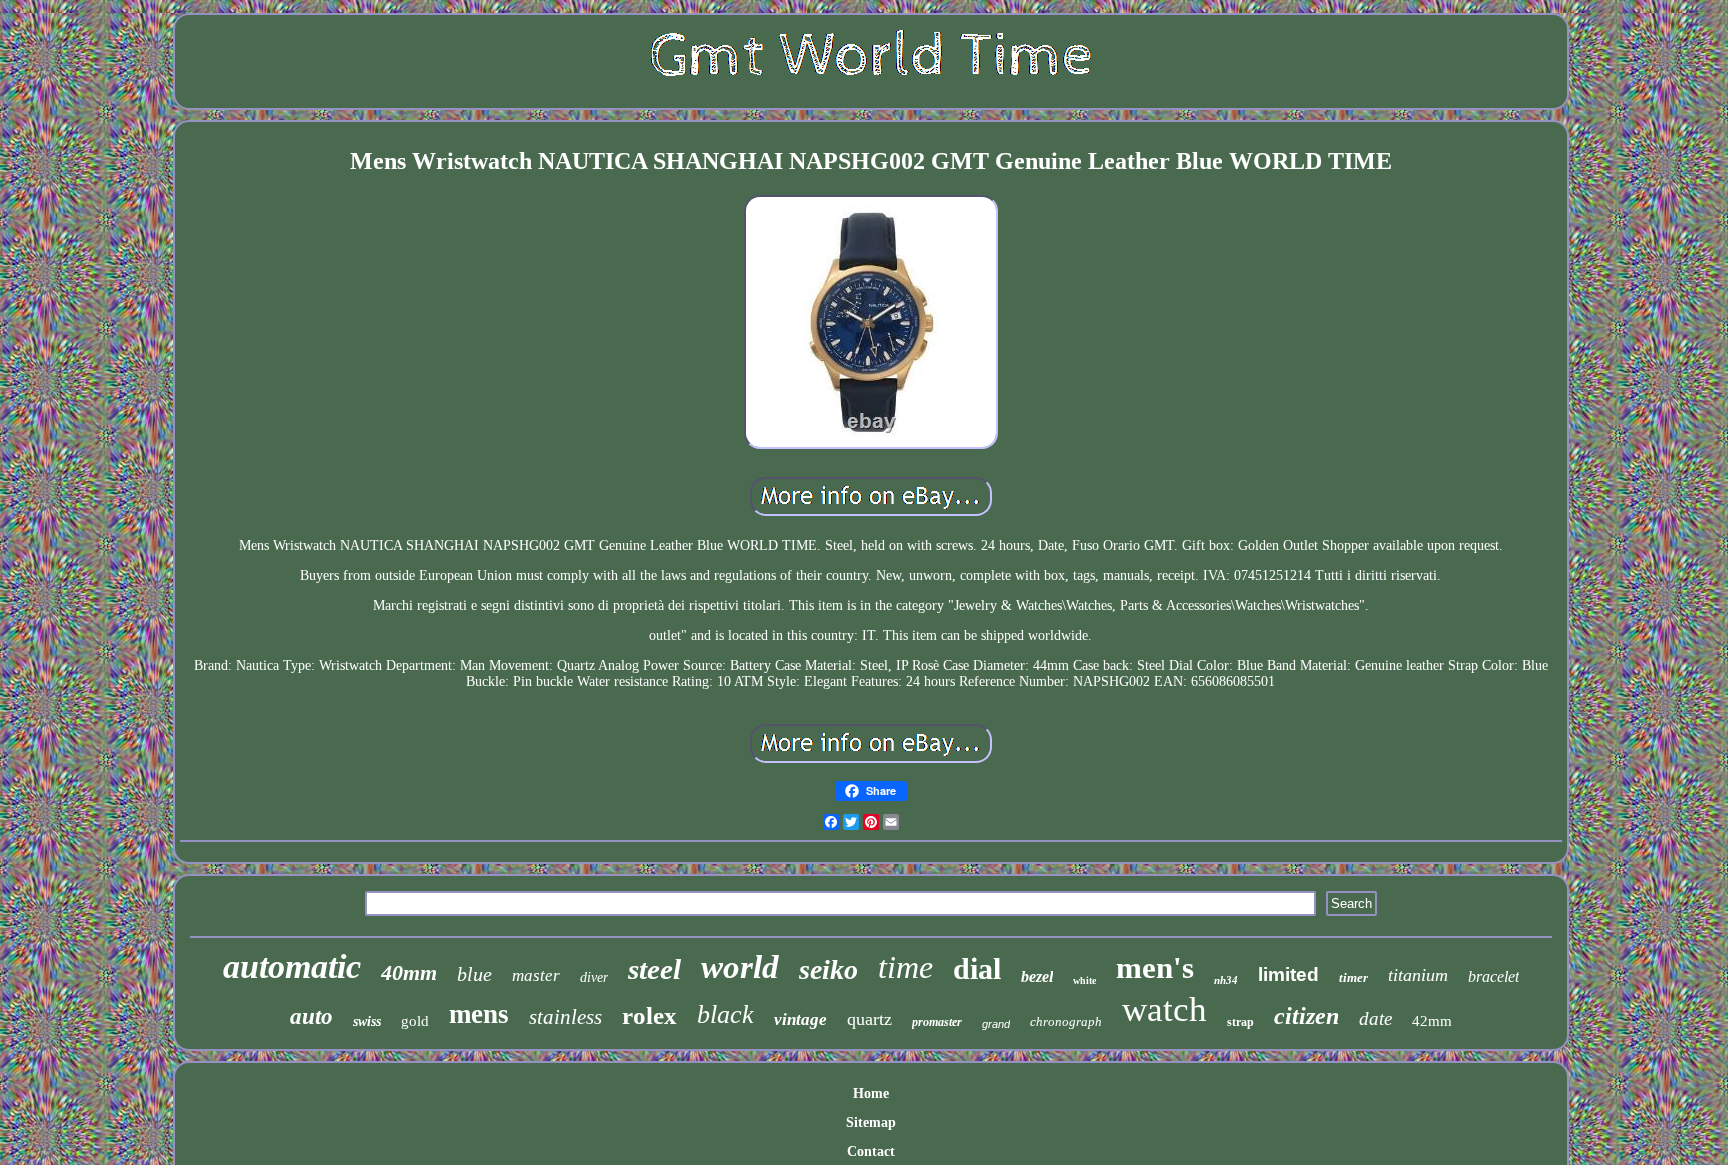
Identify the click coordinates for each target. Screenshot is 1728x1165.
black (725, 1014)
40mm (409, 972)
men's (1155, 967)
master (536, 975)
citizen (1306, 1016)
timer (1353, 977)
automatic (292, 966)
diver (594, 977)
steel (654, 969)
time (905, 967)
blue (474, 974)
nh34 (1226, 980)
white (1084, 980)
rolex (649, 1015)
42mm (1432, 1021)
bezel (1037, 976)
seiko (828, 969)
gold (415, 1021)
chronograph (1066, 1021)
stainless (565, 1017)
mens (479, 1014)
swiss (367, 1021)
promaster (937, 1022)
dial (977, 968)
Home (871, 1093)
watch (1164, 1009)
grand (996, 1024)
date (1375, 1018)
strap (1240, 1022)
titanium (1418, 975)
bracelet (1493, 976)
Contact (871, 1151)
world (740, 967)
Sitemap (871, 1122)
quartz (869, 1019)
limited (1288, 974)
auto (311, 1016)
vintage (800, 1019)
